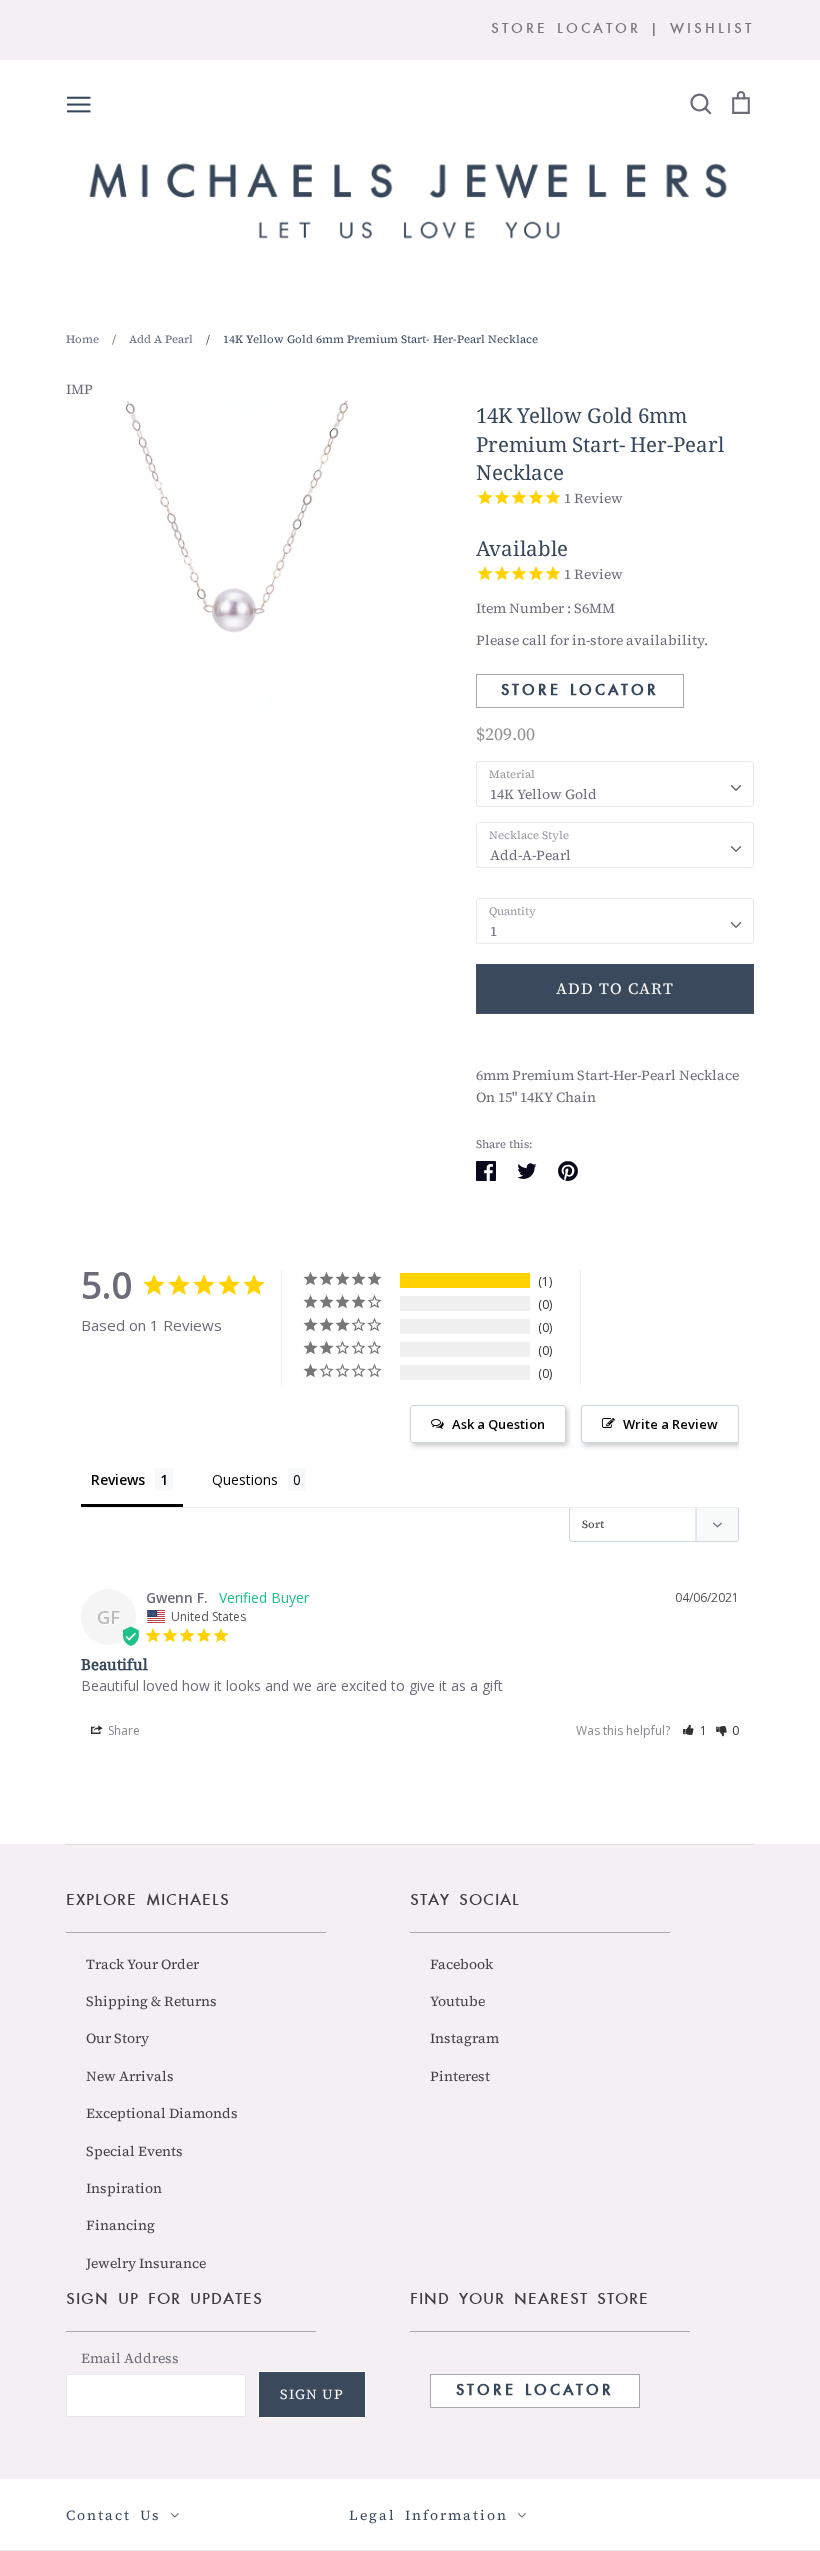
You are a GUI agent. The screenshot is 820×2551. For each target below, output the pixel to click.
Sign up (312, 2394)
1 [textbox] (493, 931)
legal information (433, 2515)
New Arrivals (130, 2076)
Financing (120, 2225)
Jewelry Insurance (146, 2263)
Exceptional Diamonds (162, 2113)
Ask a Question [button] (498, 1424)
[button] (694, 1730)
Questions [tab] (245, 1479)
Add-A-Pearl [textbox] (530, 855)
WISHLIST (712, 29)
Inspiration (124, 2188)
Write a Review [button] (670, 1424)
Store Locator (580, 691)
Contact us (118, 2515)
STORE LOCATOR (566, 29)
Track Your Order (142, 1964)
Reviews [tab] (118, 1479)
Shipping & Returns (151, 2001)
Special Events (134, 2151)
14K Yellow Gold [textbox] (543, 794)
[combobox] (615, 784)
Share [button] (122, 1730)
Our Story (117, 2038)
